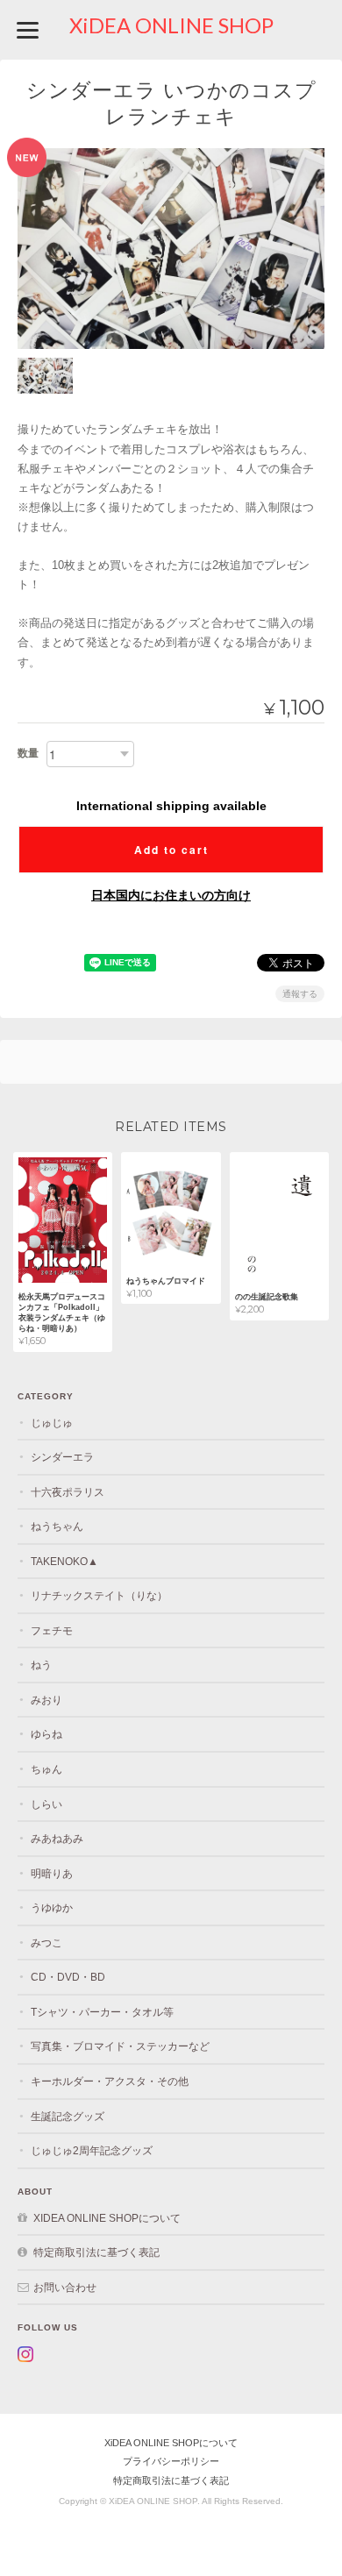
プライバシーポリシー (171, 2461)
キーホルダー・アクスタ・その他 (110, 2081)
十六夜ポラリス (68, 1492)
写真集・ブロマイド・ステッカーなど (120, 2046)
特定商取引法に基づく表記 (96, 2252)
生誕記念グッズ (68, 2116)
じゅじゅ (52, 1423)
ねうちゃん (57, 1526)
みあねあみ (57, 1838)
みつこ (46, 1943)
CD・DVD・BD (68, 1977)
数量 (28, 753)
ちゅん (46, 1769)
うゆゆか (52, 1907)
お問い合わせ (65, 2287)
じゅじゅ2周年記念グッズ (92, 2150)
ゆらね (46, 1734)
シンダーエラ (62, 1457)
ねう (41, 1665)
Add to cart (171, 850)
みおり (46, 1700)
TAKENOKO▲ (64, 1561)
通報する (300, 994)
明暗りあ (52, 1873)
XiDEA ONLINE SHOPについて (107, 2218)
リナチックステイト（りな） (99, 1595)
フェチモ (52, 1630)
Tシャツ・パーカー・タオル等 (102, 2012)
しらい (46, 1804)
